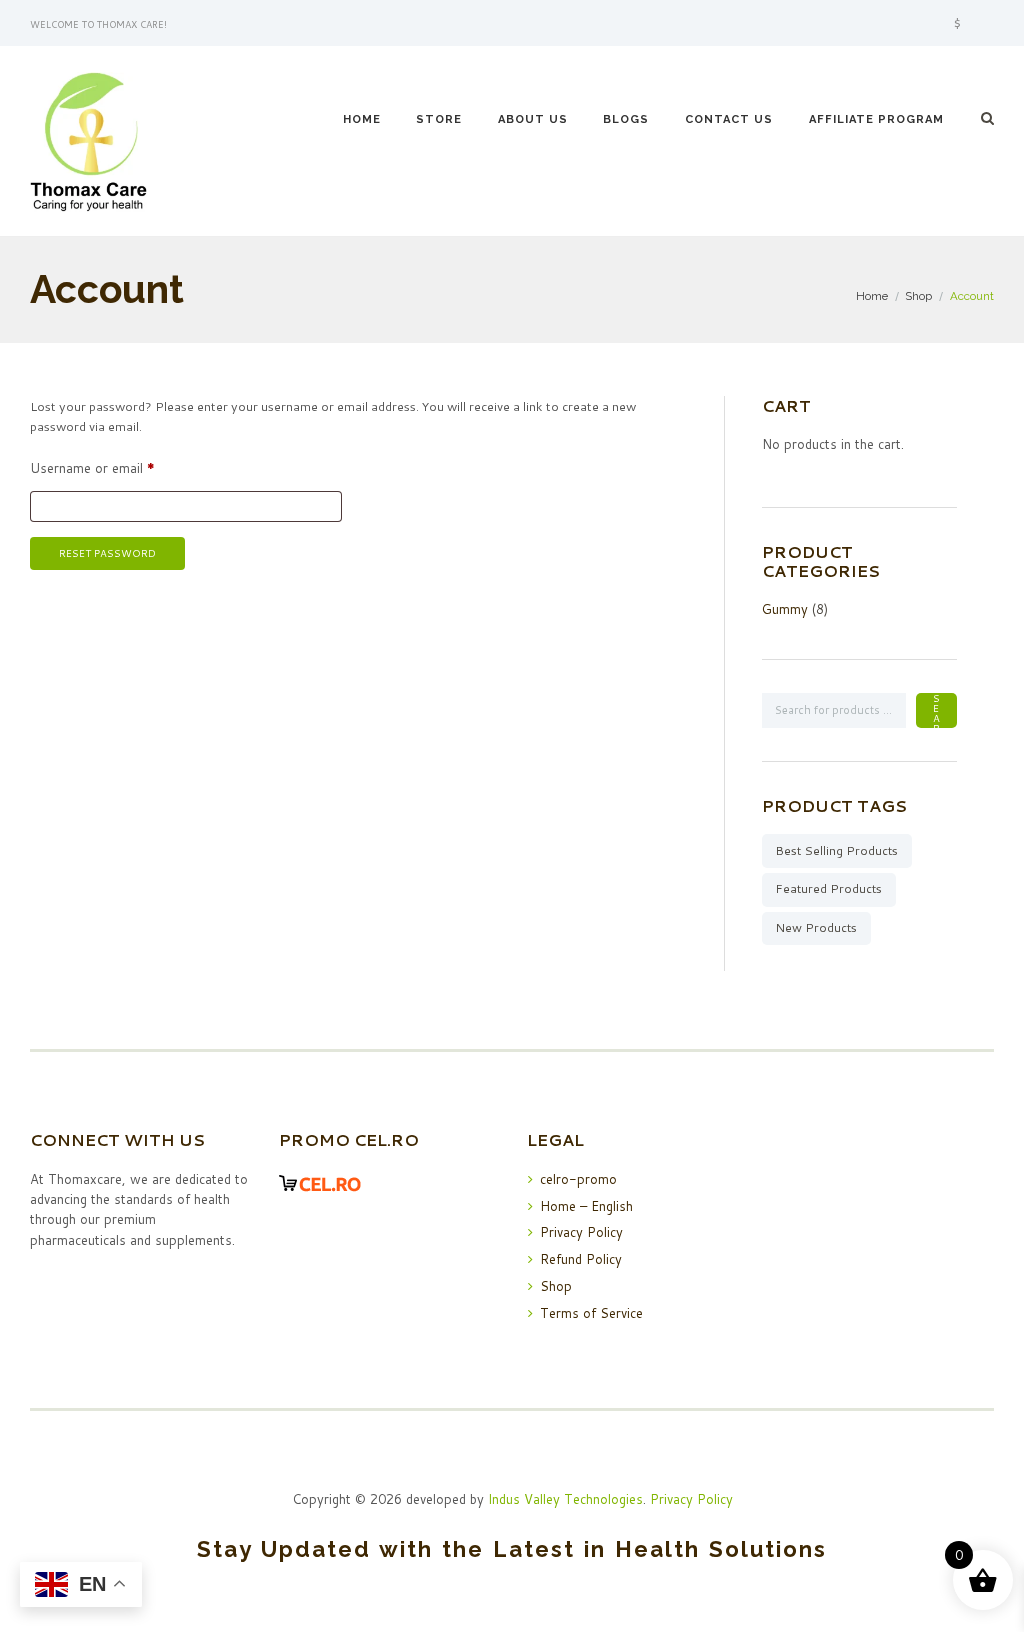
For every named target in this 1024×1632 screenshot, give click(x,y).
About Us (533, 119)
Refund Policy (581, 1259)
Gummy (785, 609)
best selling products (836, 850)
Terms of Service (591, 1313)
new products (816, 927)
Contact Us (729, 119)
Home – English (586, 1206)
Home (362, 119)
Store (439, 119)
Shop (918, 296)
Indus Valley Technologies (565, 1499)
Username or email (118, 468)
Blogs (626, 119)
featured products (828, 888)
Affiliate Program (876, 119)
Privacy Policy (581, 1232)
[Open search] (988, 118)
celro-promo (578, 1179)
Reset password (107, 553)
